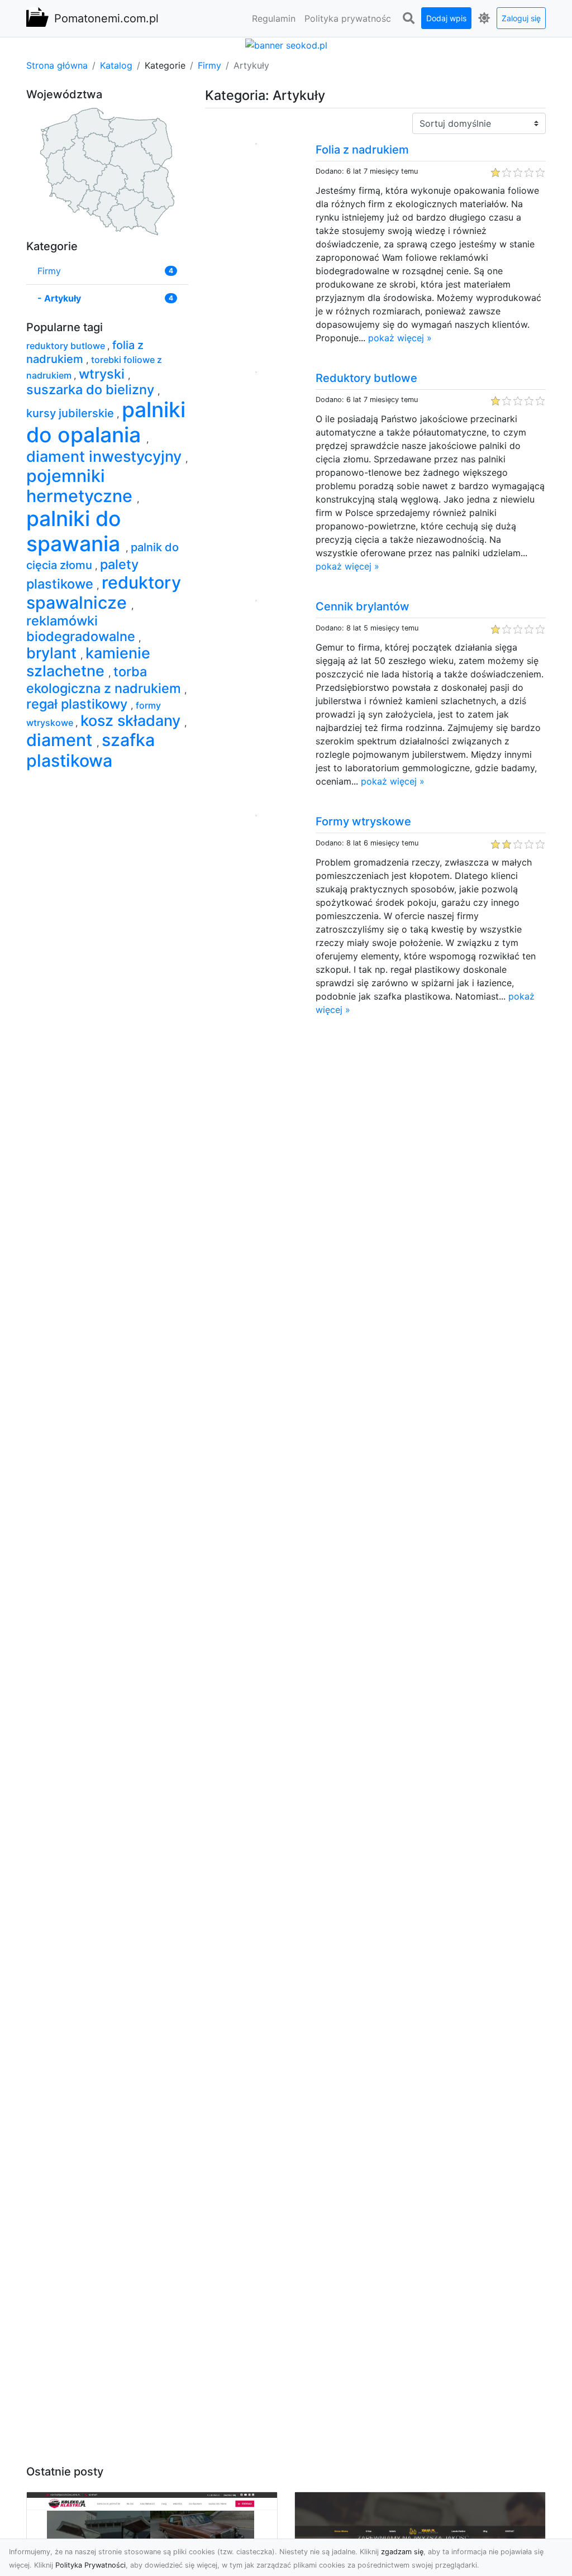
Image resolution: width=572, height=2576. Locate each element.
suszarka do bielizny (92, 389)
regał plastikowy (78, 704)
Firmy (209, 65)
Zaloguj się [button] (521, 18)
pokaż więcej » (400, 338)
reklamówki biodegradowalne (82, 629)
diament (61, 740)
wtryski (103, 374)
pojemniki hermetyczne (82, 486)
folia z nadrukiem (85, 352)
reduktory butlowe (67, 346)
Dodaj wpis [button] (446, 18)
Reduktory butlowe (366, 378)
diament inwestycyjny (106, 457)
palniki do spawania (76, 531)
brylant (53, 653)
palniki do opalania (106, 422)
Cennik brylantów (363, 606)
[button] (408, 18)
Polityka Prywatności (90, 2565)
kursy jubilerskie (71, 413)
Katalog (116, 65)
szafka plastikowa (90, 750)
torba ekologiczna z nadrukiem (105, 680)
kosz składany (132, 721)
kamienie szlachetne (88, 662)
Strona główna (57, 65)
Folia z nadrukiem (362, 150)
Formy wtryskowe (363, 821)
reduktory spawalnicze (104, 593)
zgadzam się (402, 2552)
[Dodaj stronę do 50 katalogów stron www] (286, 44)
